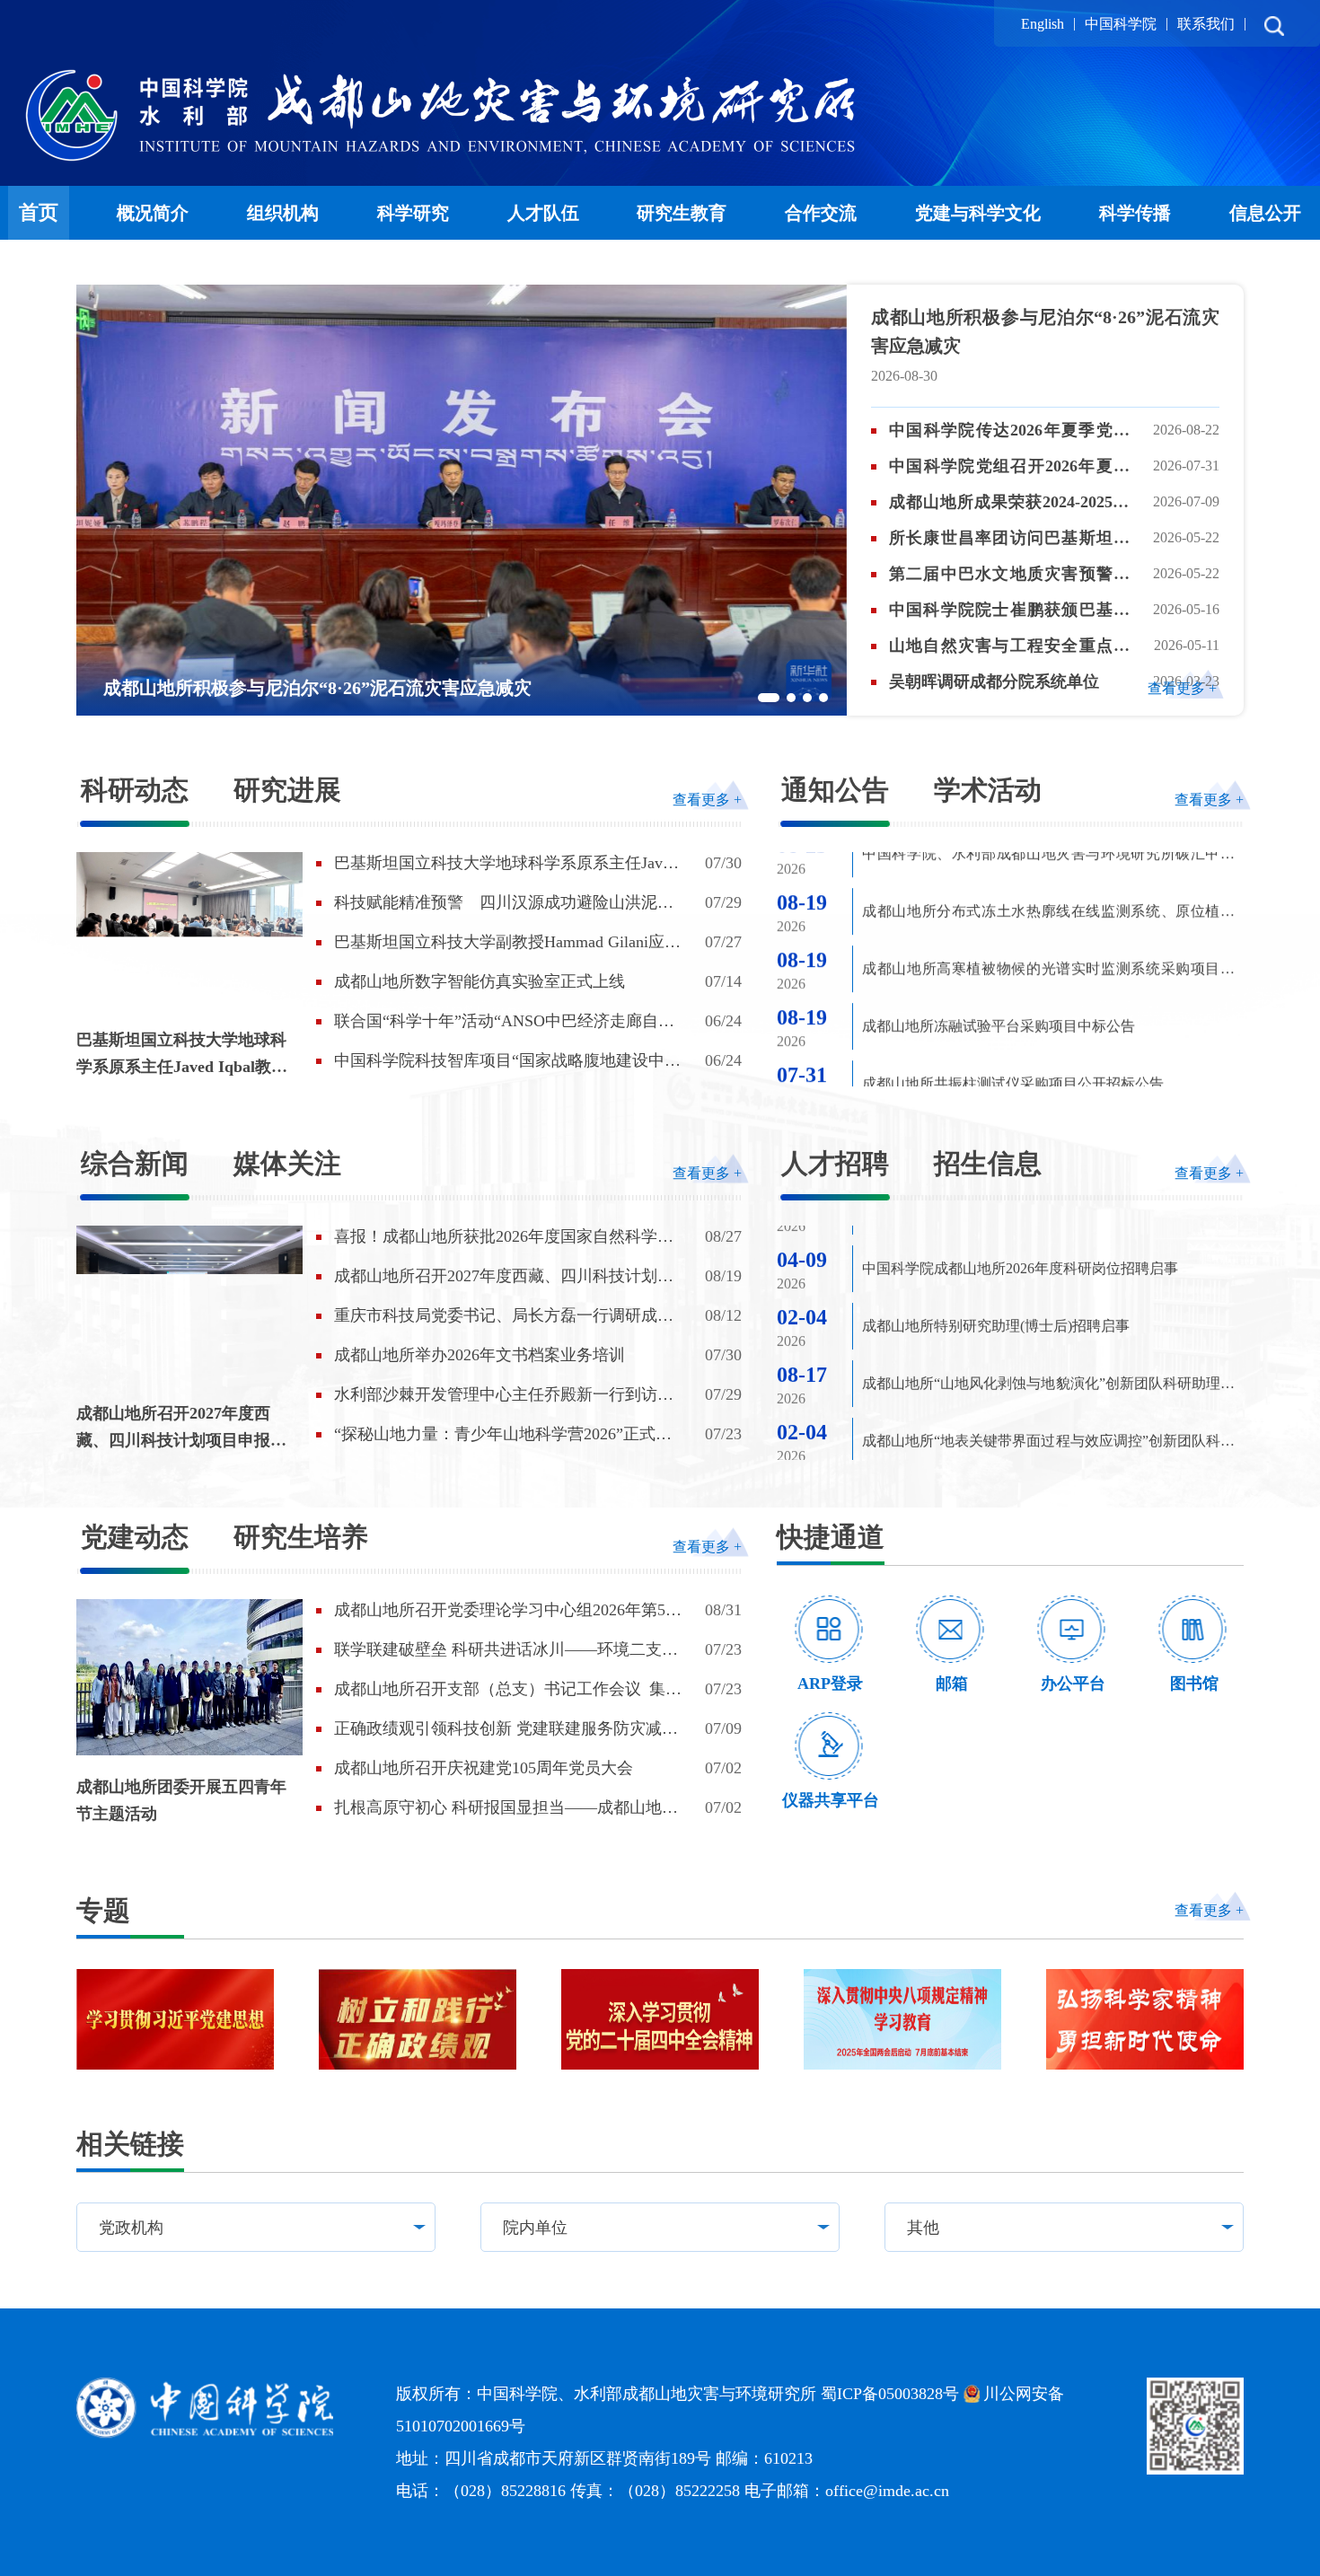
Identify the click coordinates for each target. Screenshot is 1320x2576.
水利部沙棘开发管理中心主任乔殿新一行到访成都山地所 (504, 1395)
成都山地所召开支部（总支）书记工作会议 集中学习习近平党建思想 (508, 1690)
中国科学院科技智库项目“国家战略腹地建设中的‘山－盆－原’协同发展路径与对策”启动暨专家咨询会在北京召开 (507, 1061)
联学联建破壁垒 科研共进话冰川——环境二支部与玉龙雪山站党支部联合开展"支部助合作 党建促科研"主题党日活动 (509, 1650)
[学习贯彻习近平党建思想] (175, 2019)
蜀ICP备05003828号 (890, 2394)
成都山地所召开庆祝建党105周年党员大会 (484, 1768)
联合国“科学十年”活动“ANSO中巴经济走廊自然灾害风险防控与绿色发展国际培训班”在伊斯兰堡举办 (507, 1022)
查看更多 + (1182, 688)
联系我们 (1206, 24)
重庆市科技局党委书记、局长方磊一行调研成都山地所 (504, 1316)
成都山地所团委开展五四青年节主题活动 (181, 1800)
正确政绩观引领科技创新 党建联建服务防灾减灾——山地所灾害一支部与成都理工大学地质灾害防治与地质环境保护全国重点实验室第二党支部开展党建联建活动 (506, 1729)
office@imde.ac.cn (887, 2491)
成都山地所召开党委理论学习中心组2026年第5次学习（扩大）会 (508, 1611)
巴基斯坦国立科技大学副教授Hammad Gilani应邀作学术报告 (507, 943)
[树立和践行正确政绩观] (418, 2019)
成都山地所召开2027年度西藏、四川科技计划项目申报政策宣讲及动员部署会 (181, 1429)
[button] (769, 698)
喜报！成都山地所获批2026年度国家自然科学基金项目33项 (504, 1237)
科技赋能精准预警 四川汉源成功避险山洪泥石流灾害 (504, 903)
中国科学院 (1121, 24)
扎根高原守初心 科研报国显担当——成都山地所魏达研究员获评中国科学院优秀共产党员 (506, 1808)
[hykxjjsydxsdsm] (1145, 2019)
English (1043, 24)
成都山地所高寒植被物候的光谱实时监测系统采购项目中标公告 (1048, 866)
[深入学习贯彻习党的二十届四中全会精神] (660, 2019)
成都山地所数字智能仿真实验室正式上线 (480, 981)
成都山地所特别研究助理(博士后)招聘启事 (996, 1251)
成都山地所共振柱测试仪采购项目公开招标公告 (1013, 977)
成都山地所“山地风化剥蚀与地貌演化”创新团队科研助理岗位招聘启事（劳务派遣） (1048, 1312)
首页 (39, 212)
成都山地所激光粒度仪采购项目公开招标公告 (1006, 1035)
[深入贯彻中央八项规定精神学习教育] (902, 2019)
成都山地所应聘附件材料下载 (955, 1424)
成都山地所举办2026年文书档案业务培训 (480, 1355)
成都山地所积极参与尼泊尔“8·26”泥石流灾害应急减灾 (1045, 331)
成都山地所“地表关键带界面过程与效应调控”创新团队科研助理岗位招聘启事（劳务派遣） (1048, 1370)
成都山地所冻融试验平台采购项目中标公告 (999, 920)
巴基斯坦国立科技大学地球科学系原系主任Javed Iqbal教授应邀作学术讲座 (182, 1055)
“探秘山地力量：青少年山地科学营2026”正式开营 (503, 1435)
